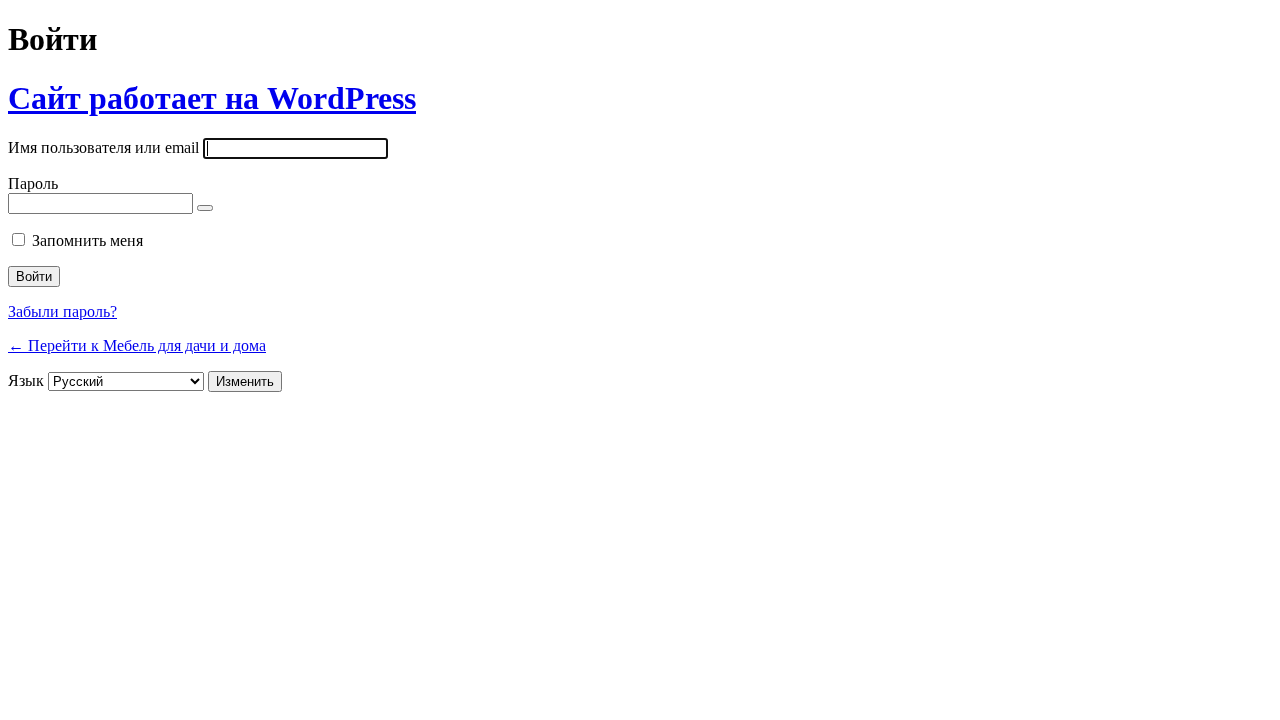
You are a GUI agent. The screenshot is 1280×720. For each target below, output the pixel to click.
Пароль (33, 183)
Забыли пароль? (62, 311)
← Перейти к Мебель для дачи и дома (137, 345)
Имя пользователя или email (103, 147)
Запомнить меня (87, 240)
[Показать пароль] (205, 208)
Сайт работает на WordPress (212, 98)
